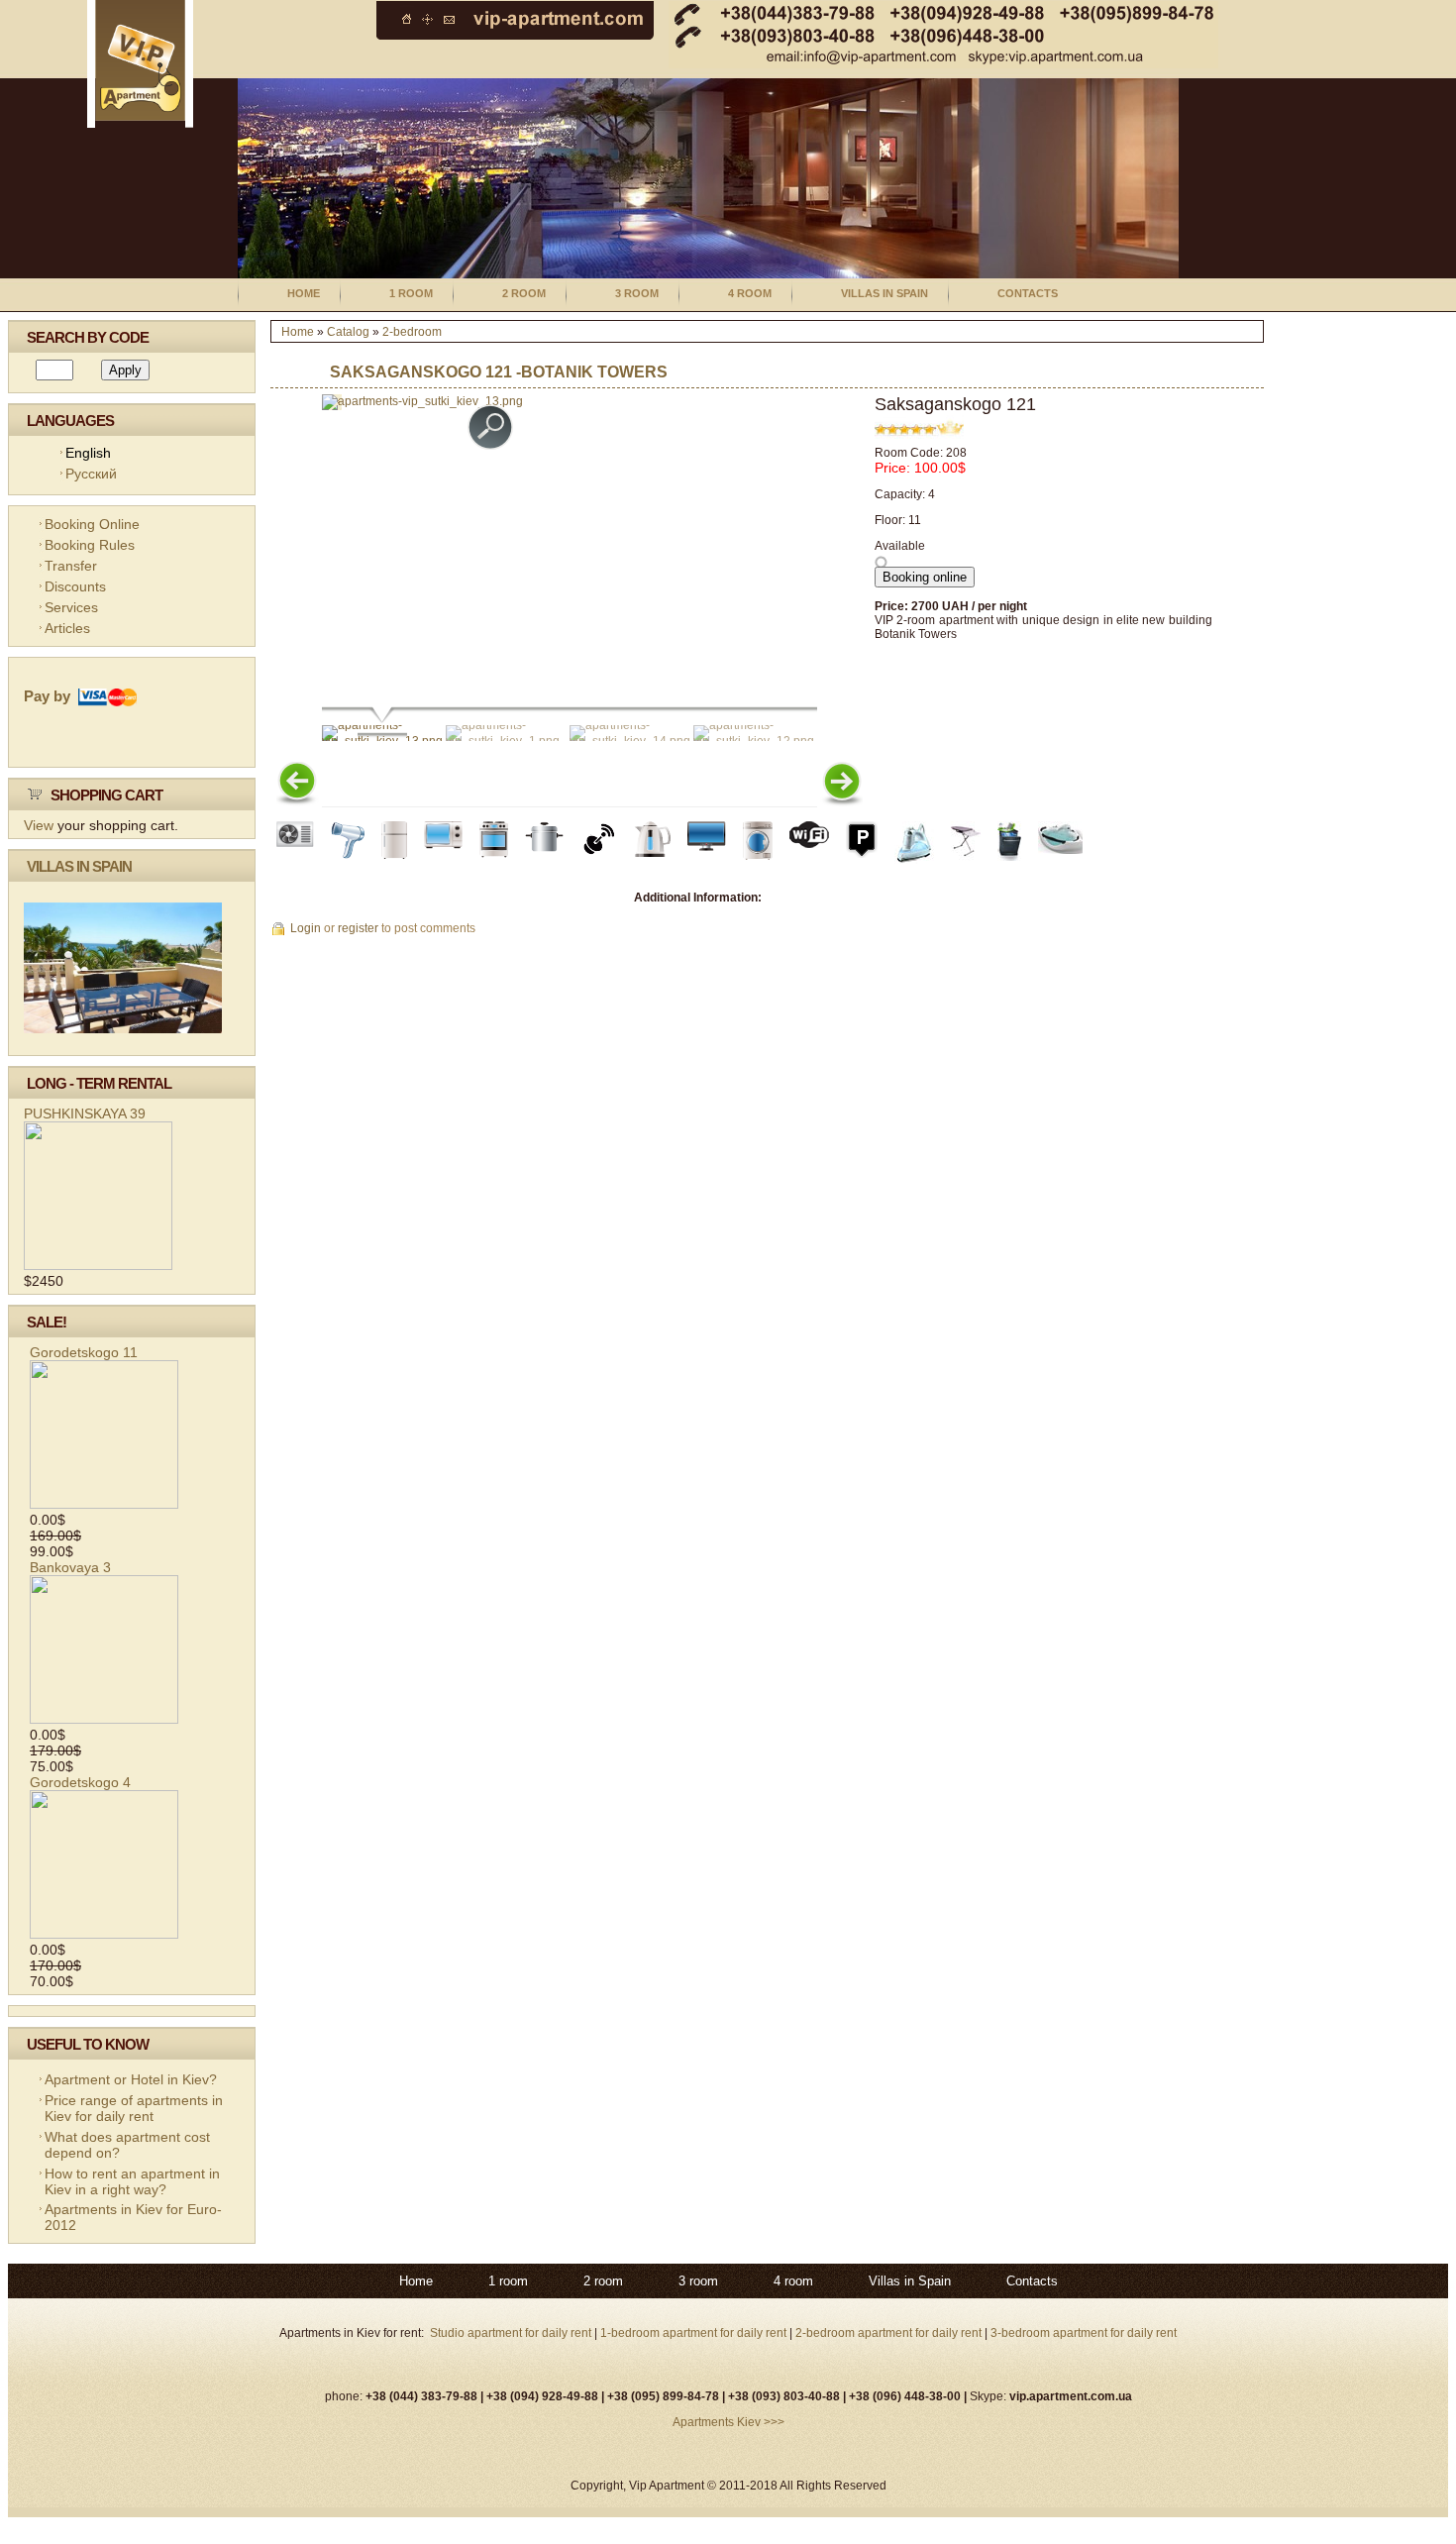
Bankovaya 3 (70, 1567)
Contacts (1028, 293)
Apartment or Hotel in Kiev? (131, 2079)
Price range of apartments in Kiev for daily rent (134, 2108)
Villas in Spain (884, 293)
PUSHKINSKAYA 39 (85, 1113)
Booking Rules (90, 545)
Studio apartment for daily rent (512, 2333)
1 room (411, 293)
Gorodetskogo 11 (84, 1352)
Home (304, 293)
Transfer (71, 566)
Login (306, 928)
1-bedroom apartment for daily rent (695, 2333)
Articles (67, 628)
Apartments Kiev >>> (728, 2422)
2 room (524, 293)
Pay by (51, 696)
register (358, 928)
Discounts (75, 586)
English (88, 453)
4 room (750, 293)
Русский (91, 474)
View (39, 825)
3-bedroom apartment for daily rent (1084, 2333)
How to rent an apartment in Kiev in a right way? (132, 2181)
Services (71, 607)
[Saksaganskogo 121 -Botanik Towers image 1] (422, 401)
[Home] (140, 124)
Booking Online (92, 524)
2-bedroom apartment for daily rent (888, 2333)
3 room (637, 293)
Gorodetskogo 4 (80, 1782)
